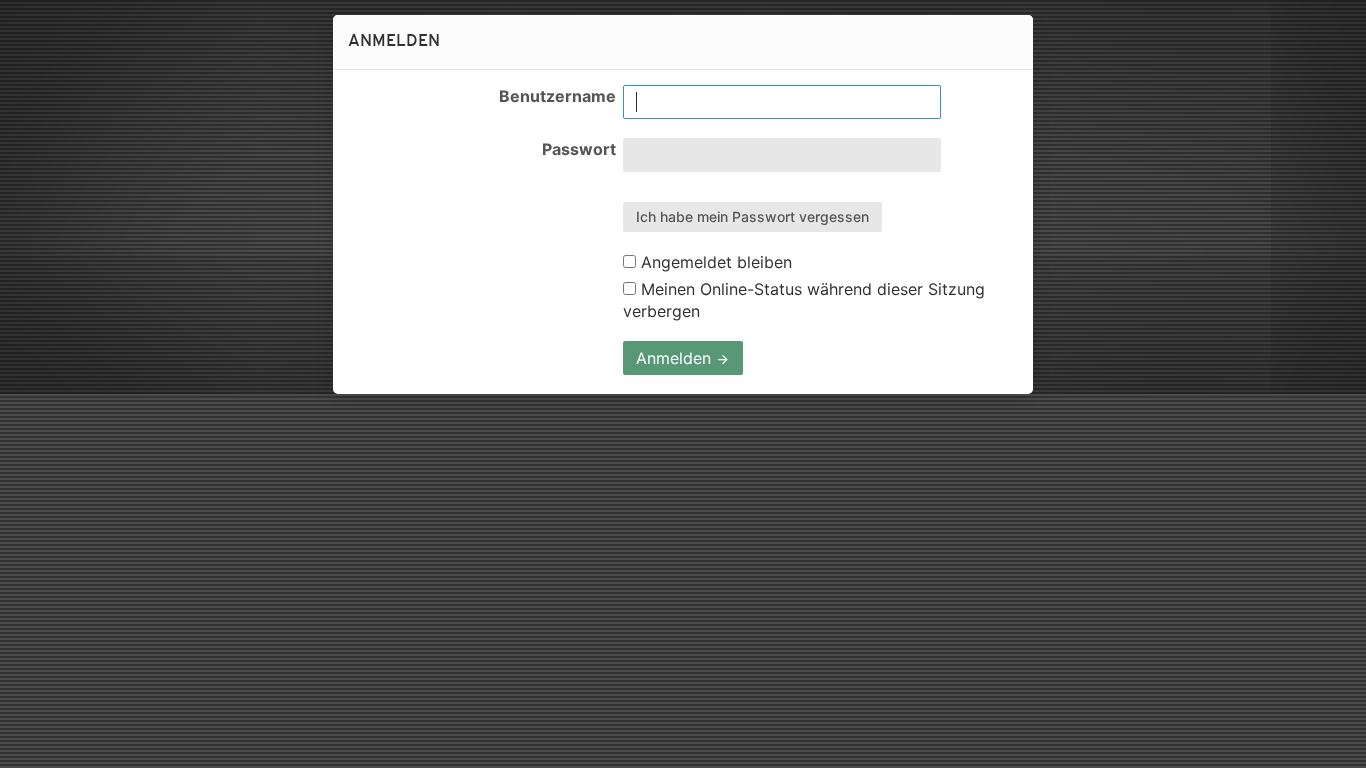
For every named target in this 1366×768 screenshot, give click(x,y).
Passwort (579, 149)
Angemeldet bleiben (714, 262)
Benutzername (557, 96)
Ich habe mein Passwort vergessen (752, 216)
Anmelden (676, 358)
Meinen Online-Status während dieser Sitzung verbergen (804, 300)
